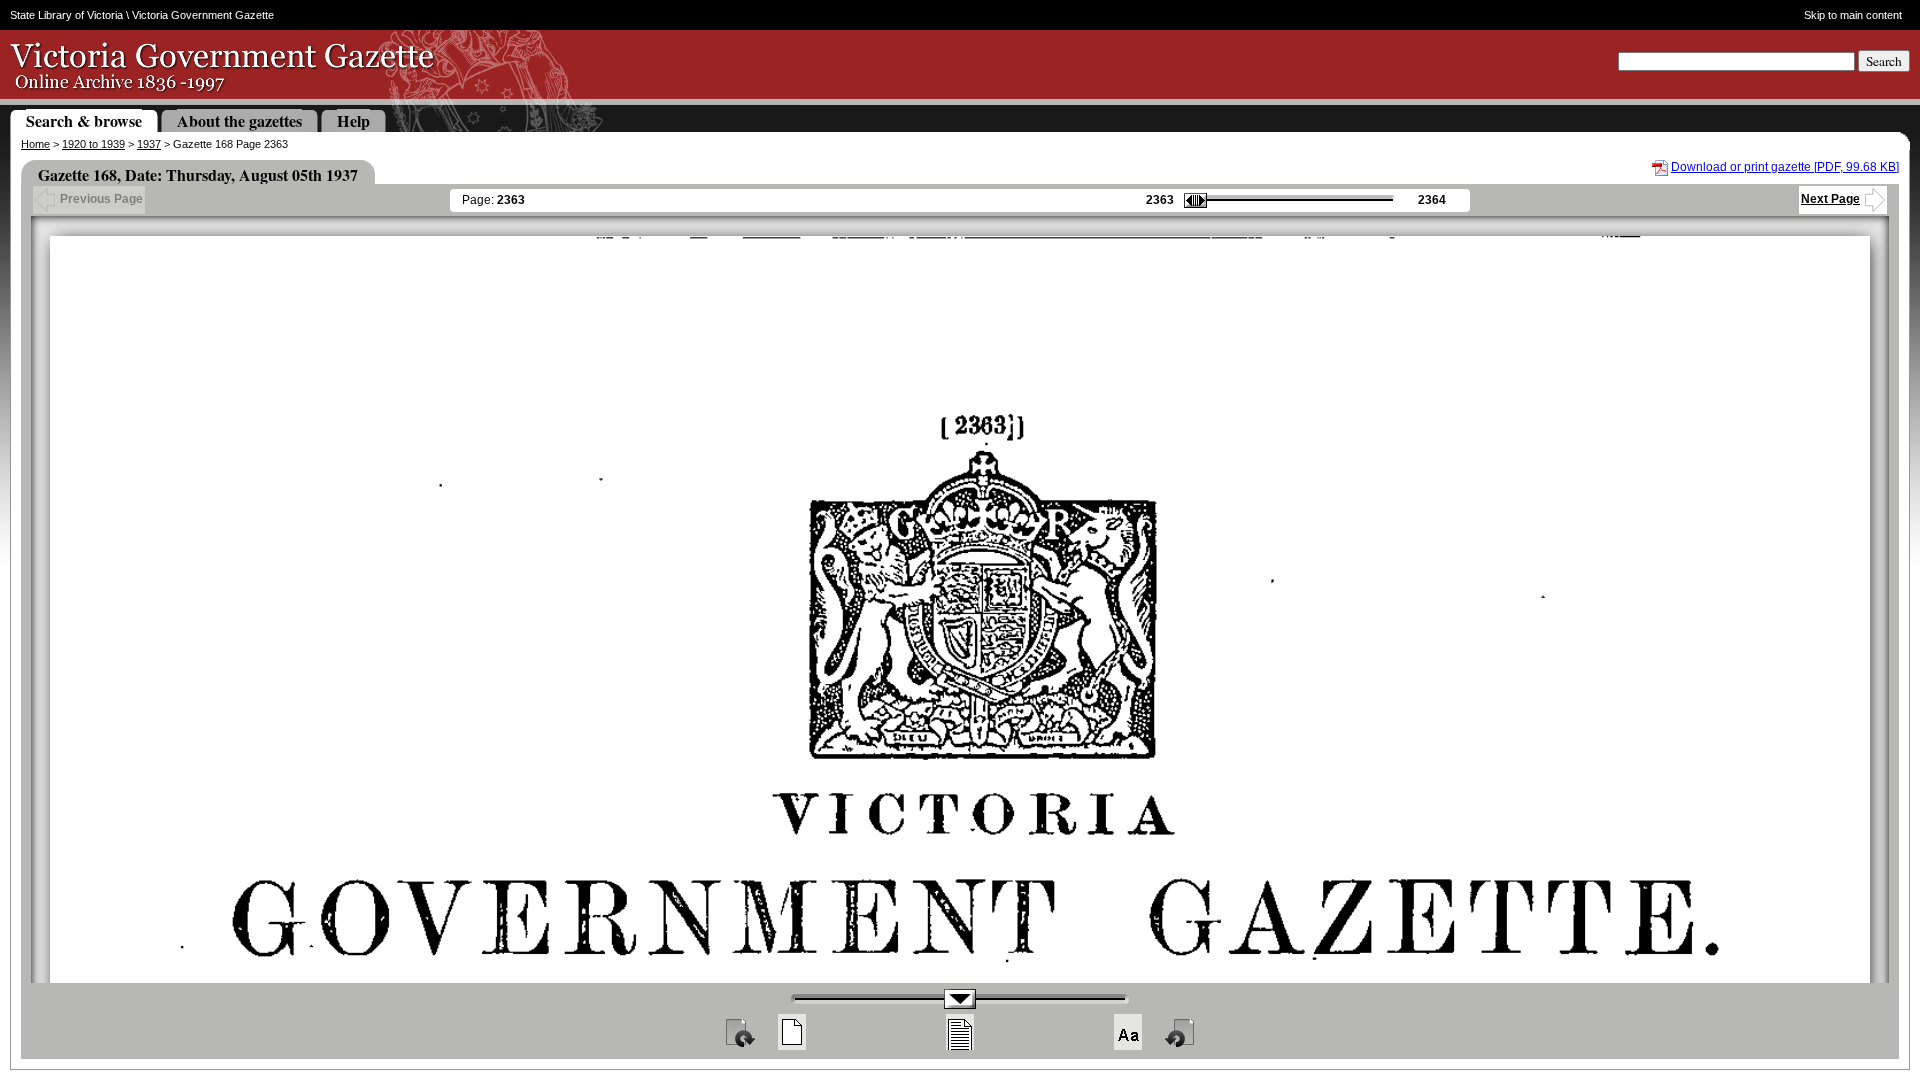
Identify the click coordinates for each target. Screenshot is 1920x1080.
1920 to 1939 (93, 144)
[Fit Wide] (960, 1032)
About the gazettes (239, 120)
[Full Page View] (792, 1032)
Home (35, 144)
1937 (149, 144)
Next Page (1830, 199)
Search (1884, 61)
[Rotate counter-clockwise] (1181, 1032)
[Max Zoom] (1128, 1032)
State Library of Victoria (66, 15)
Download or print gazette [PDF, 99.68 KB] (1785, 167)
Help (353, 120)
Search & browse (84, 120)
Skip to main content (1852, 15)
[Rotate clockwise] (739, 1032)
